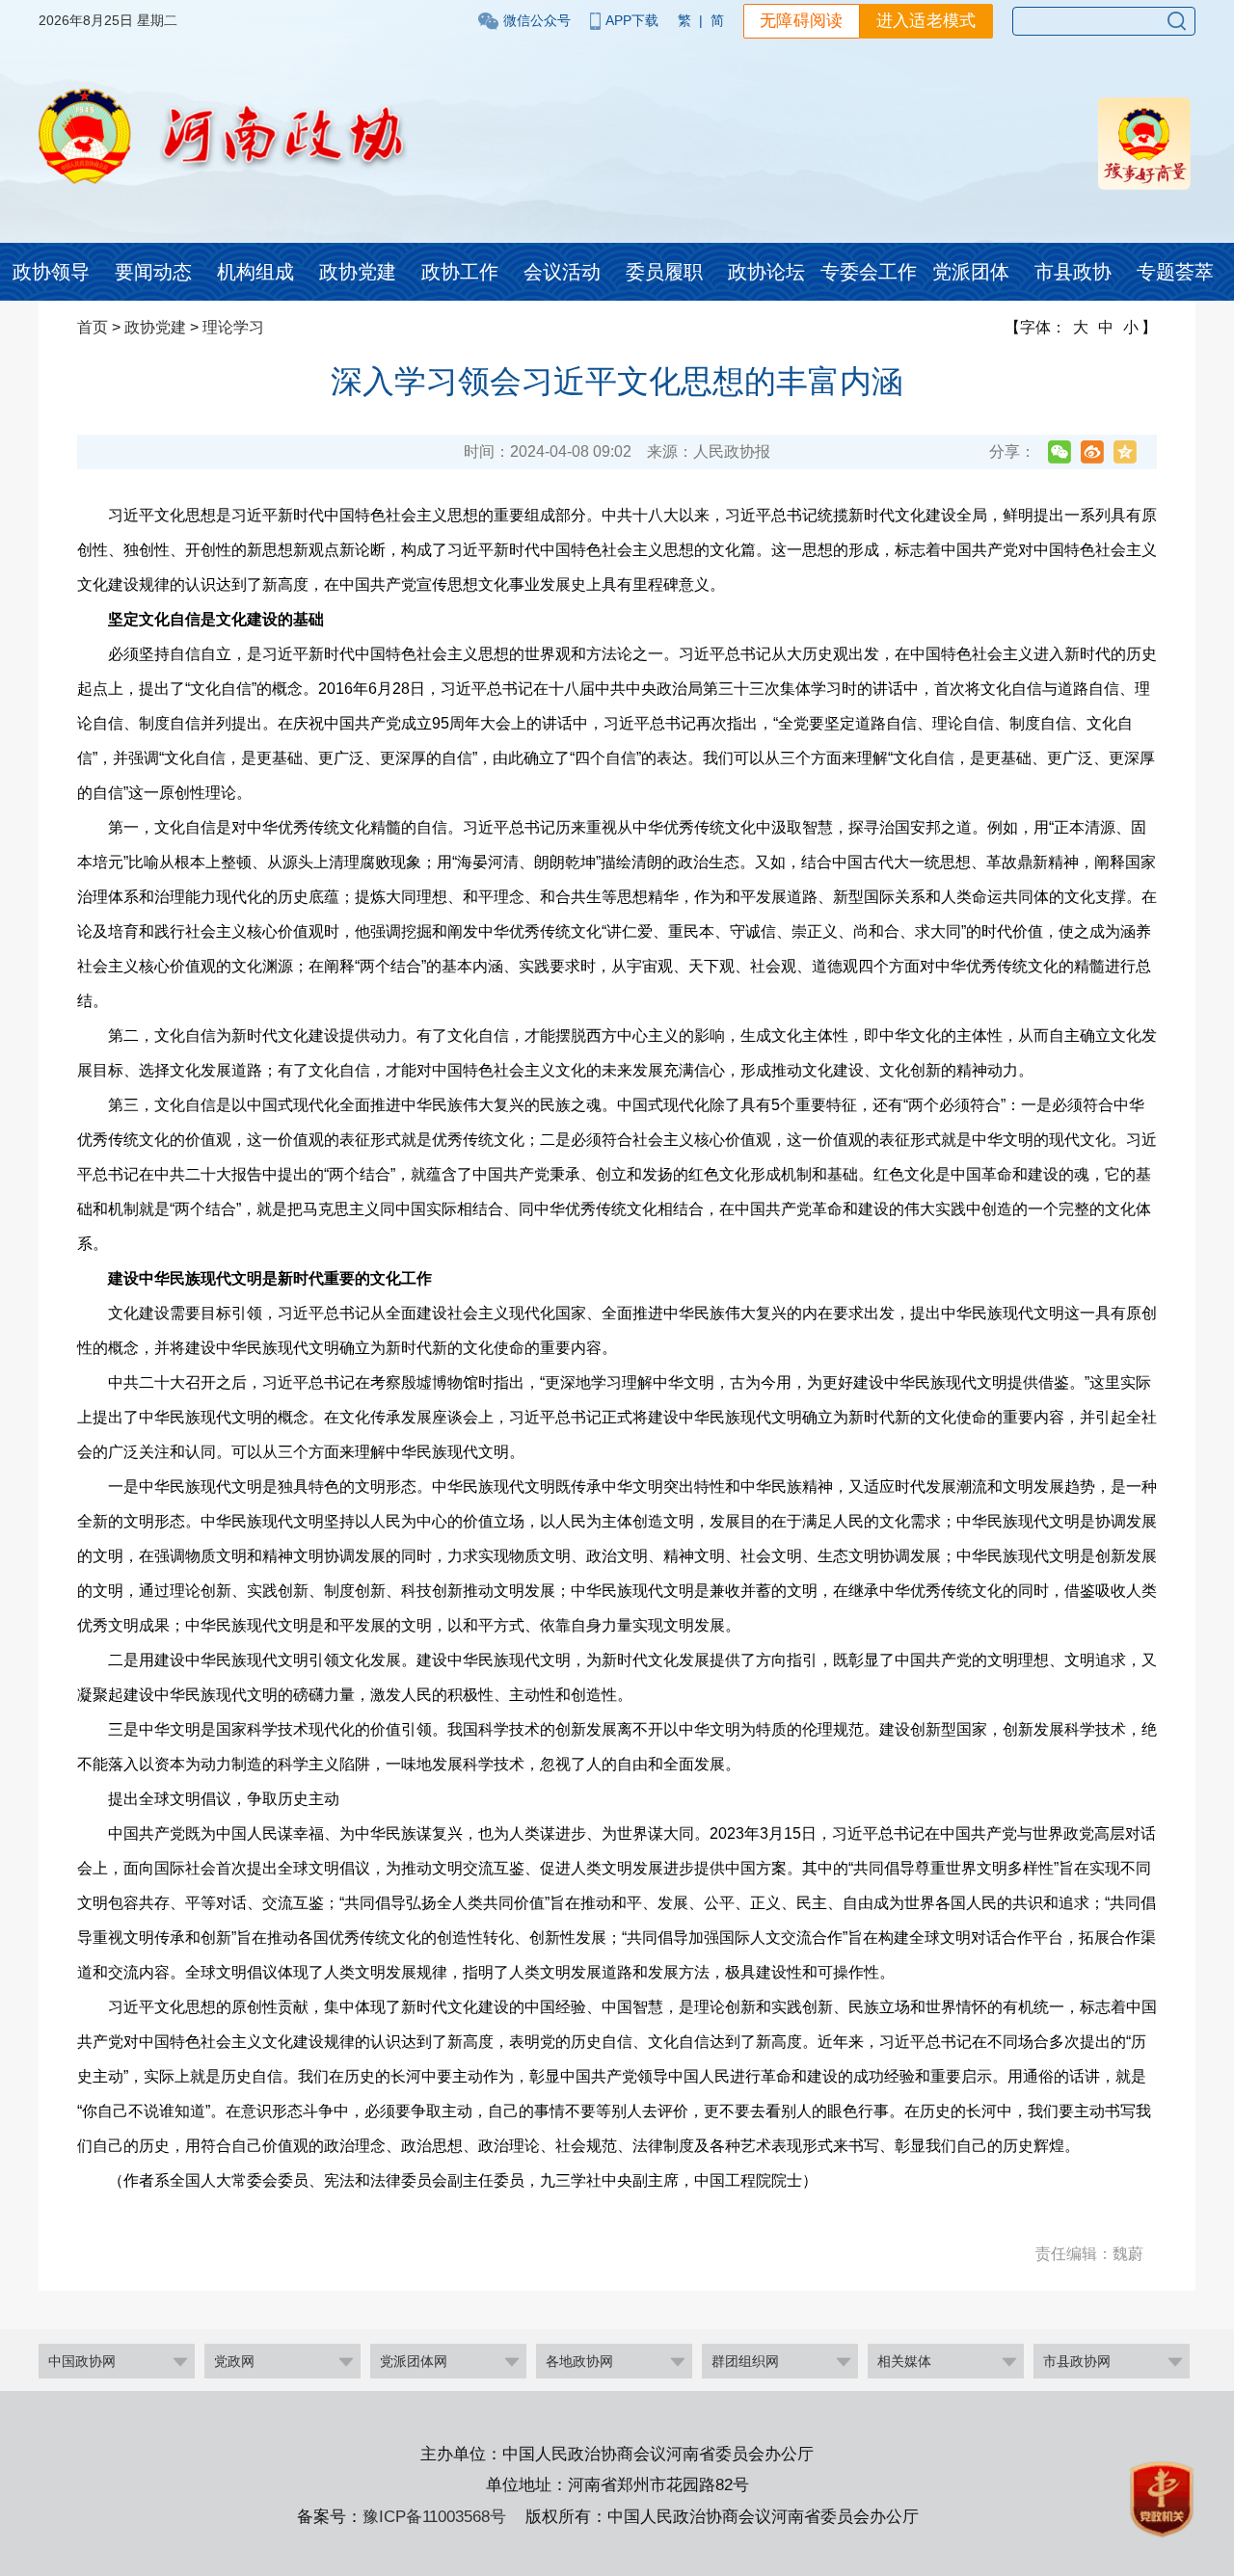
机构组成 (255, 272)
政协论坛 (766, 272)
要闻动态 (153, 272)
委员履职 (664, 272)
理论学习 (233, 327)
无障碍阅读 (802, 21)
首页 (93, 327)
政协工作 (460, 272)
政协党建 (358, 272)
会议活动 (562, 272)
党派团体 (971, 272)
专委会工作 (869, 272)
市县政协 (1073, 272)
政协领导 (51, 272)
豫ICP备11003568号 (434, 2517)
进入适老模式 (926, 21)
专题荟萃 (1175, 272)
